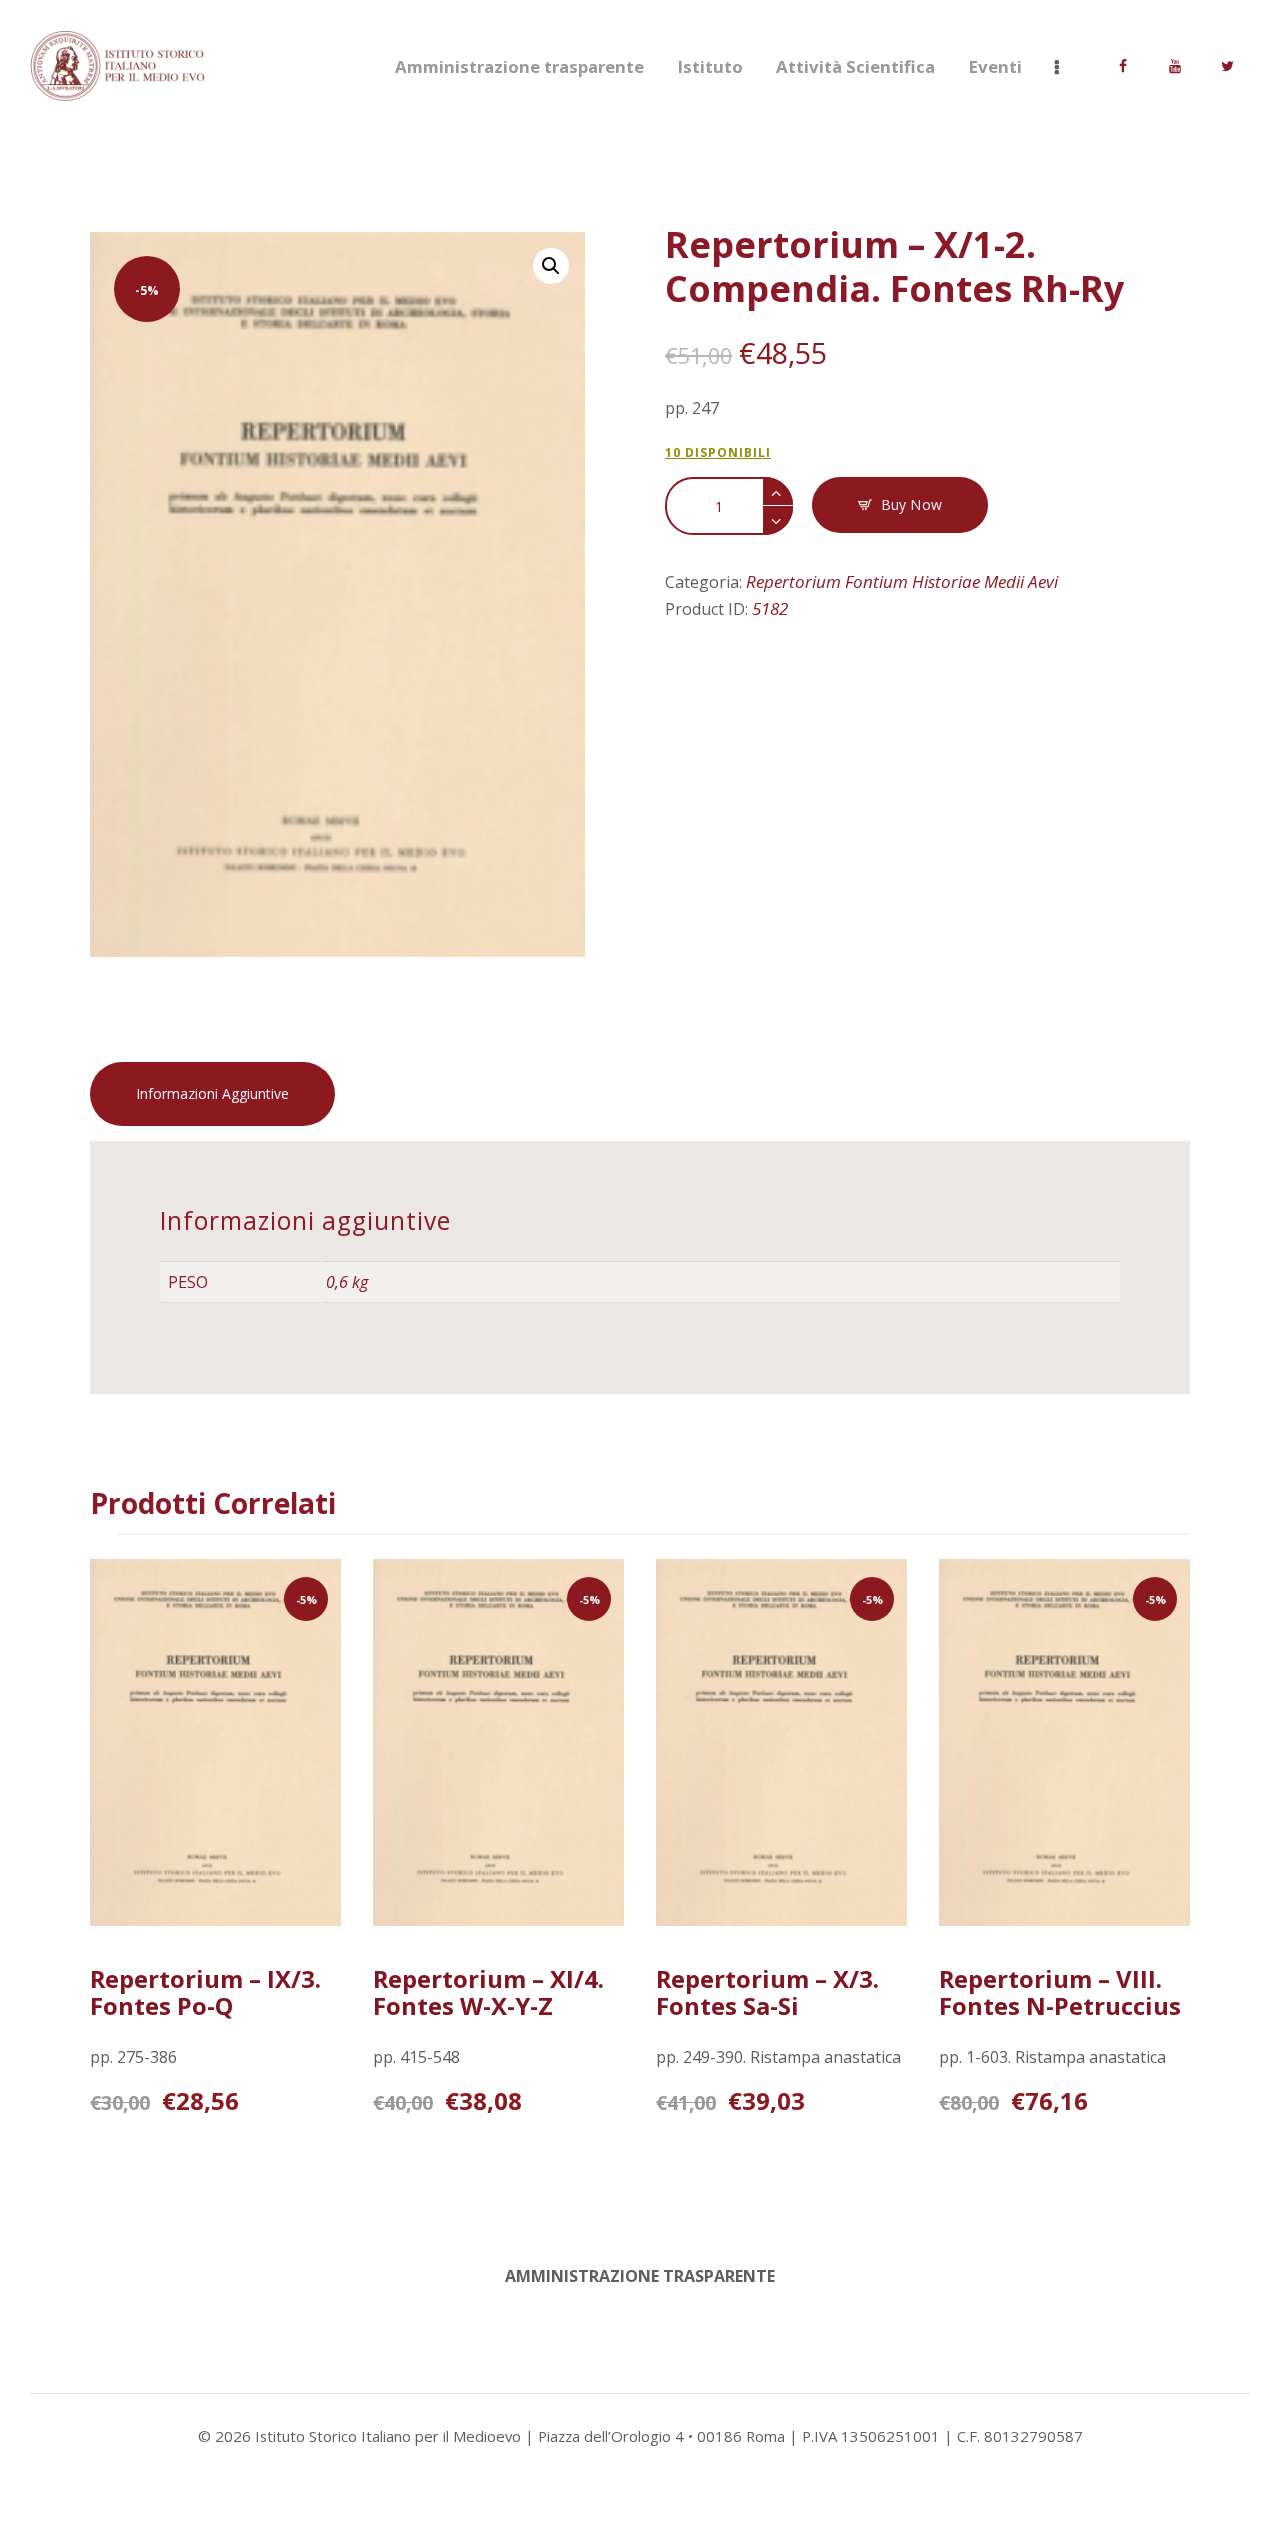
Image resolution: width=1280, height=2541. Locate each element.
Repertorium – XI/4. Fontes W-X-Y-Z (488, 1992)
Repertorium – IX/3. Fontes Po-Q (205, 1992)
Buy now (911, 504)
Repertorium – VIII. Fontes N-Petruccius (1060, 1992)
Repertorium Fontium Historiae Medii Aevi (902, 581)
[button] (551, 266)
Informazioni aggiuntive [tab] (212, 1093)
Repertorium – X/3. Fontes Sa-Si (767, 1992)
